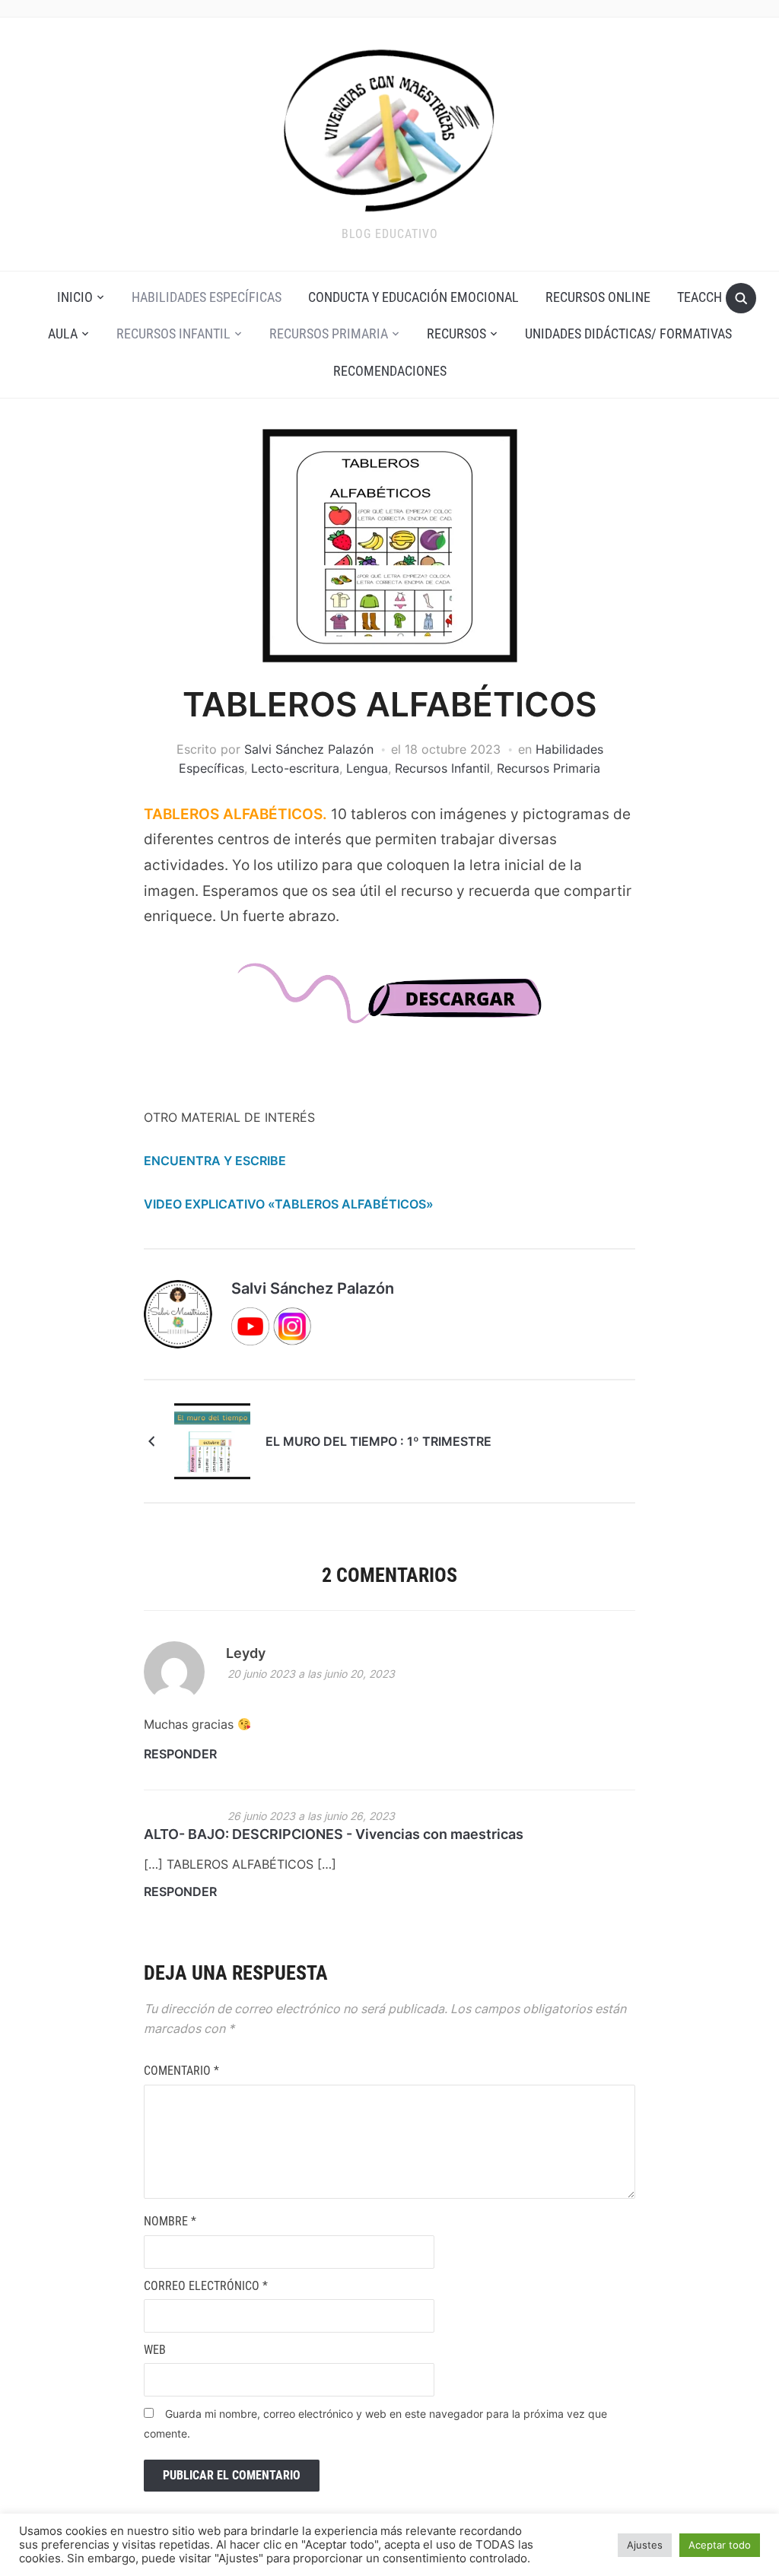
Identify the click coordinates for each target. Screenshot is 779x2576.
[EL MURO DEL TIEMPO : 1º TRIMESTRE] (212, 1440)
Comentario (181, 2071)
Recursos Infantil (173, 334)
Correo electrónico (206, 2286)
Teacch (700, 297)
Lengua (367, 768)
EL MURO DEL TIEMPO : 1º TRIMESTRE (378, 1441)
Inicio (75, 297)
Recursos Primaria (329, 334)
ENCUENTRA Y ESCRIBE (215, 1161)
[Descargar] (390, 1007)
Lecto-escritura (295, 768)
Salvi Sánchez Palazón (309, 749)
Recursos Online (598, 297)
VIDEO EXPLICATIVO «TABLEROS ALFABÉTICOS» (289, 1204)
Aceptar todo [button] (720, 2545)
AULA (63, 334)
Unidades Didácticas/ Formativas (628, 334)
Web (155, 2350)
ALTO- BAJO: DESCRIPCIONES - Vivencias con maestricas (334, 1834)
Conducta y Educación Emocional (413, 297)
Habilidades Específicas (207, 297)
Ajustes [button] (645, 2545)
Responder (180, 1754)
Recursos (456, 334)
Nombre (170, 2221)
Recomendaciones (390, 371)
